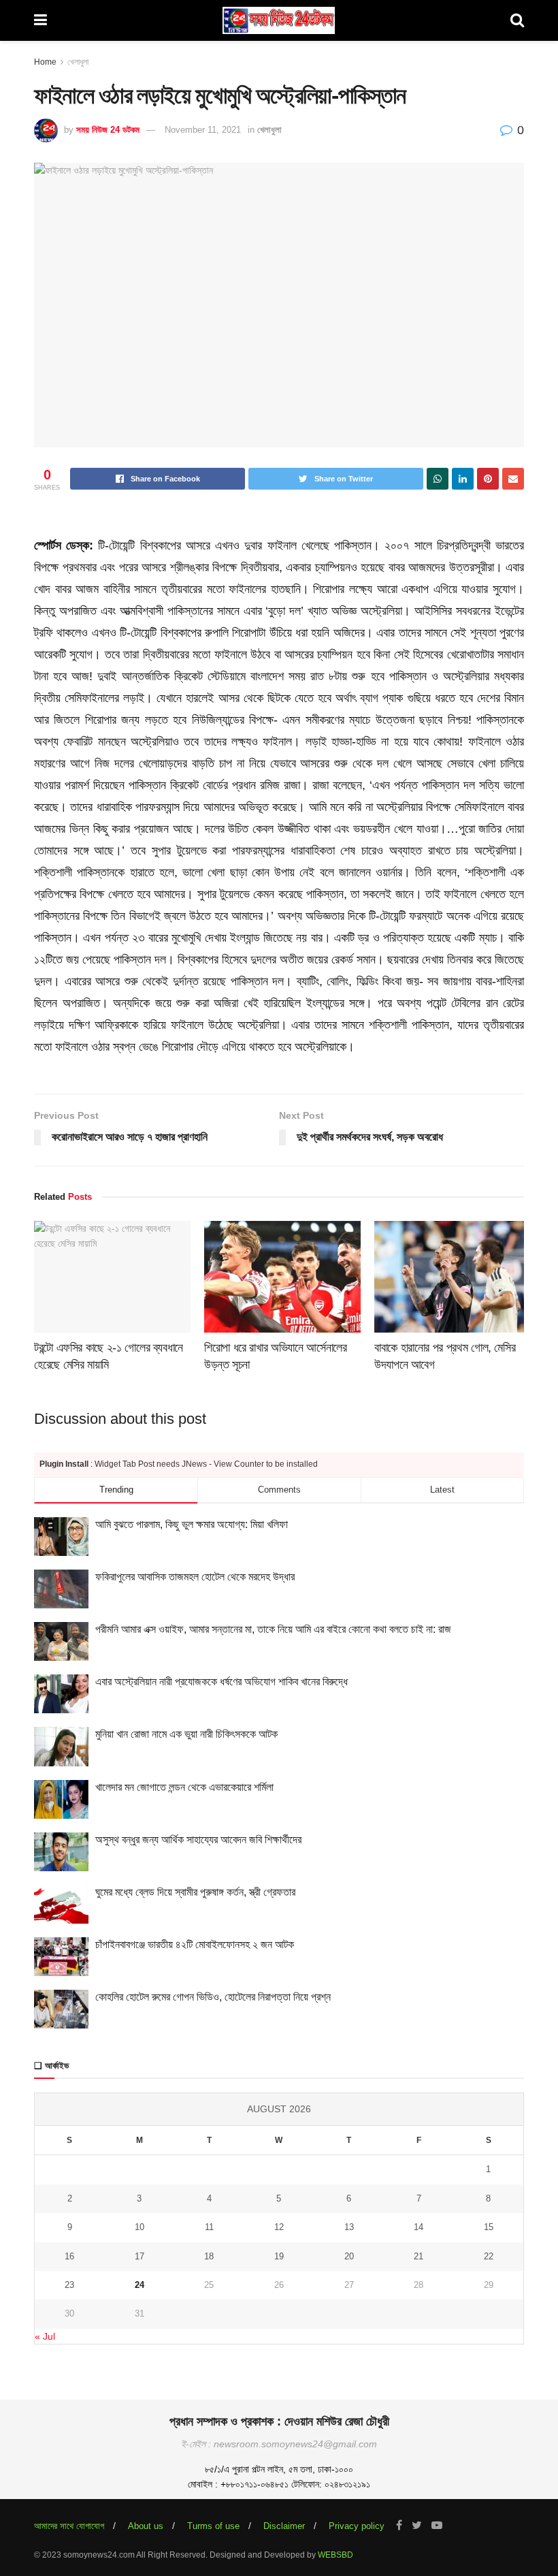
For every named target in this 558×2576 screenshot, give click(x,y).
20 (349, 2256)
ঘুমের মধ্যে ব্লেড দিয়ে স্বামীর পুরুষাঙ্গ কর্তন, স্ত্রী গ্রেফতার (195, 1892)
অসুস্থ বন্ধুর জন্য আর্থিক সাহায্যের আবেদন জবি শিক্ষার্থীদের (198, 1840)
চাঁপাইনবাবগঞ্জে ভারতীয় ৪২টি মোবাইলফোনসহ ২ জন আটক (195, 1944)
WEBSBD (335, 2555)
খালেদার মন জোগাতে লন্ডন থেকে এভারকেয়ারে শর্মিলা (184, 1787)
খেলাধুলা (78, 62)
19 (279, 2256)
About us (146, 2526)
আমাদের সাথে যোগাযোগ (69, 2526)
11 (209, 2227)
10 (139, 2227)
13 (349, 2227)
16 (69, 2256)
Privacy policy (357, 2526)
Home (45, 62)
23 (69, 2285)
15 (489, 2227)
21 (419, 2256)
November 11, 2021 (203, 130)
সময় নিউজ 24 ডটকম (108, 130)
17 (139, 2256)
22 (489, 2256)
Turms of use (213, 2526)
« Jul (45, 2336)
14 (419, 2227)
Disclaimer (284, 2526)
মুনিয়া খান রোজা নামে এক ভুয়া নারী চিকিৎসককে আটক (186, 1734)
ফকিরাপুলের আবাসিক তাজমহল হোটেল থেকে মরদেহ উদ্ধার (195, 1577)
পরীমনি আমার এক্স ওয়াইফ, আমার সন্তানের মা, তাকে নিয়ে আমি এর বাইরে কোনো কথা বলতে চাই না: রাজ (273, 1629)
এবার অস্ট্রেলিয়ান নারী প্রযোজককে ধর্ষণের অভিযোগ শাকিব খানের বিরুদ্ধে (221, 1682)
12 (279, 2227)
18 (209, 2256)
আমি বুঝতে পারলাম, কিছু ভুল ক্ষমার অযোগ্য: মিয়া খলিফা (192, 1524)
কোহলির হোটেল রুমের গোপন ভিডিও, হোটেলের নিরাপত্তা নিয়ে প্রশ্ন (213, 1997)
